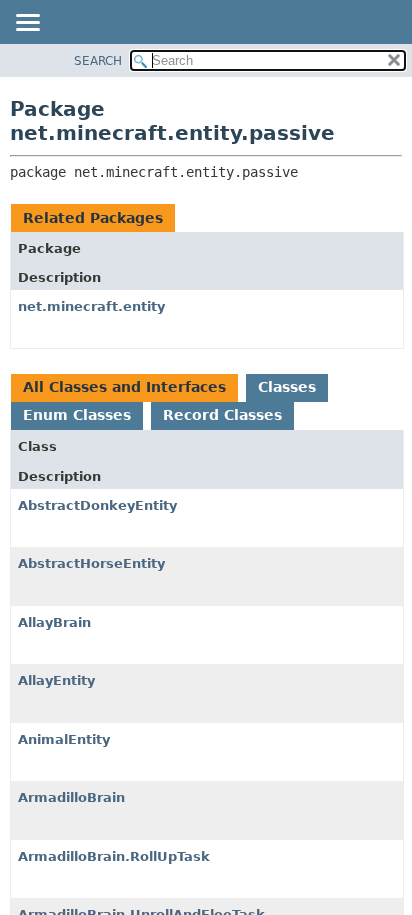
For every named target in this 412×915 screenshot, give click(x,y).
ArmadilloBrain (71, 797)
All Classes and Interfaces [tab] (124, 387)
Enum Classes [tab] (77, 415)
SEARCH (98, 61)
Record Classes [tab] (222, 415)
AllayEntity (56, 680)
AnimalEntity (64, 739)
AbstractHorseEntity (91, 563)
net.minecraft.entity (91, 306)
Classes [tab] (287, 387)
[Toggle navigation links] (27, 24)
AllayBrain (54, 622)
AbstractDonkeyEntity (97, 505)
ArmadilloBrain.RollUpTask (114, 856)
